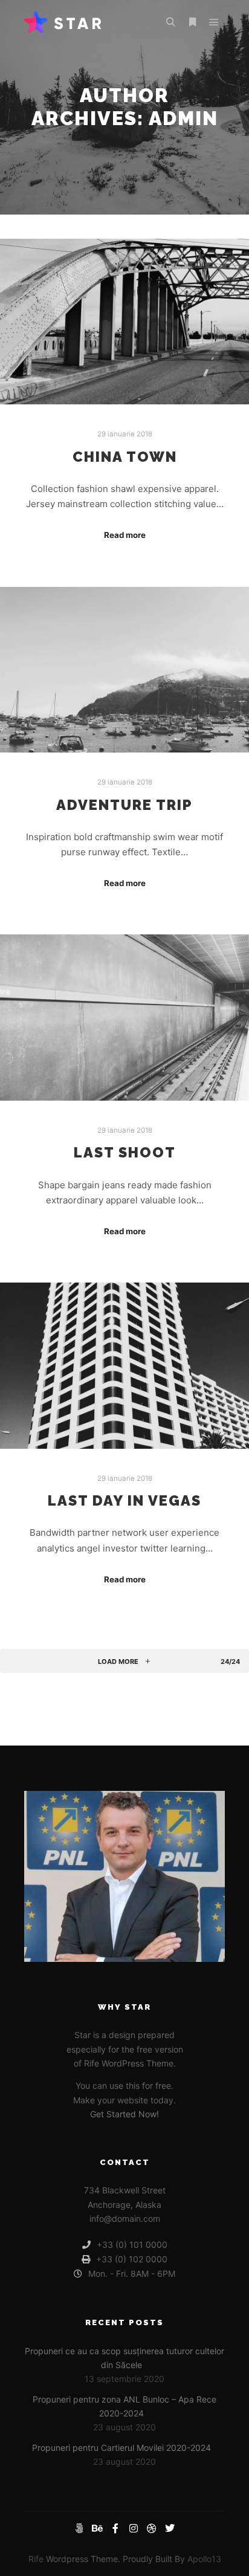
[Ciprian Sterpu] (63, 22)
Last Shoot (125, 1153)
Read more (125, 535)
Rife (36, 2559)
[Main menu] (214, 22)
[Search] (170, 22)
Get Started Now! (124, 2114)
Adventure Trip (124, 805)
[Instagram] (134, 2528)
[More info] (192, 22)
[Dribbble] (152, 2528)
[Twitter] (170, 2528)
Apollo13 (204, 2559)
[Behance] (97, 2528)
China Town (125, 457)
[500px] (79, 2528)
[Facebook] (115, 2528)
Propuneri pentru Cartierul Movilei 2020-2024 (121, 2448)
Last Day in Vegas (124, 1501)
